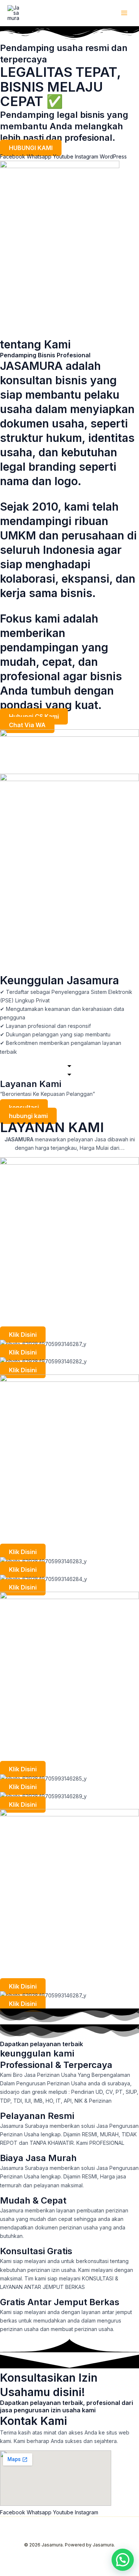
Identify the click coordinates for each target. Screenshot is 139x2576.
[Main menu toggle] (124, 13)
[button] (123, 2560)
